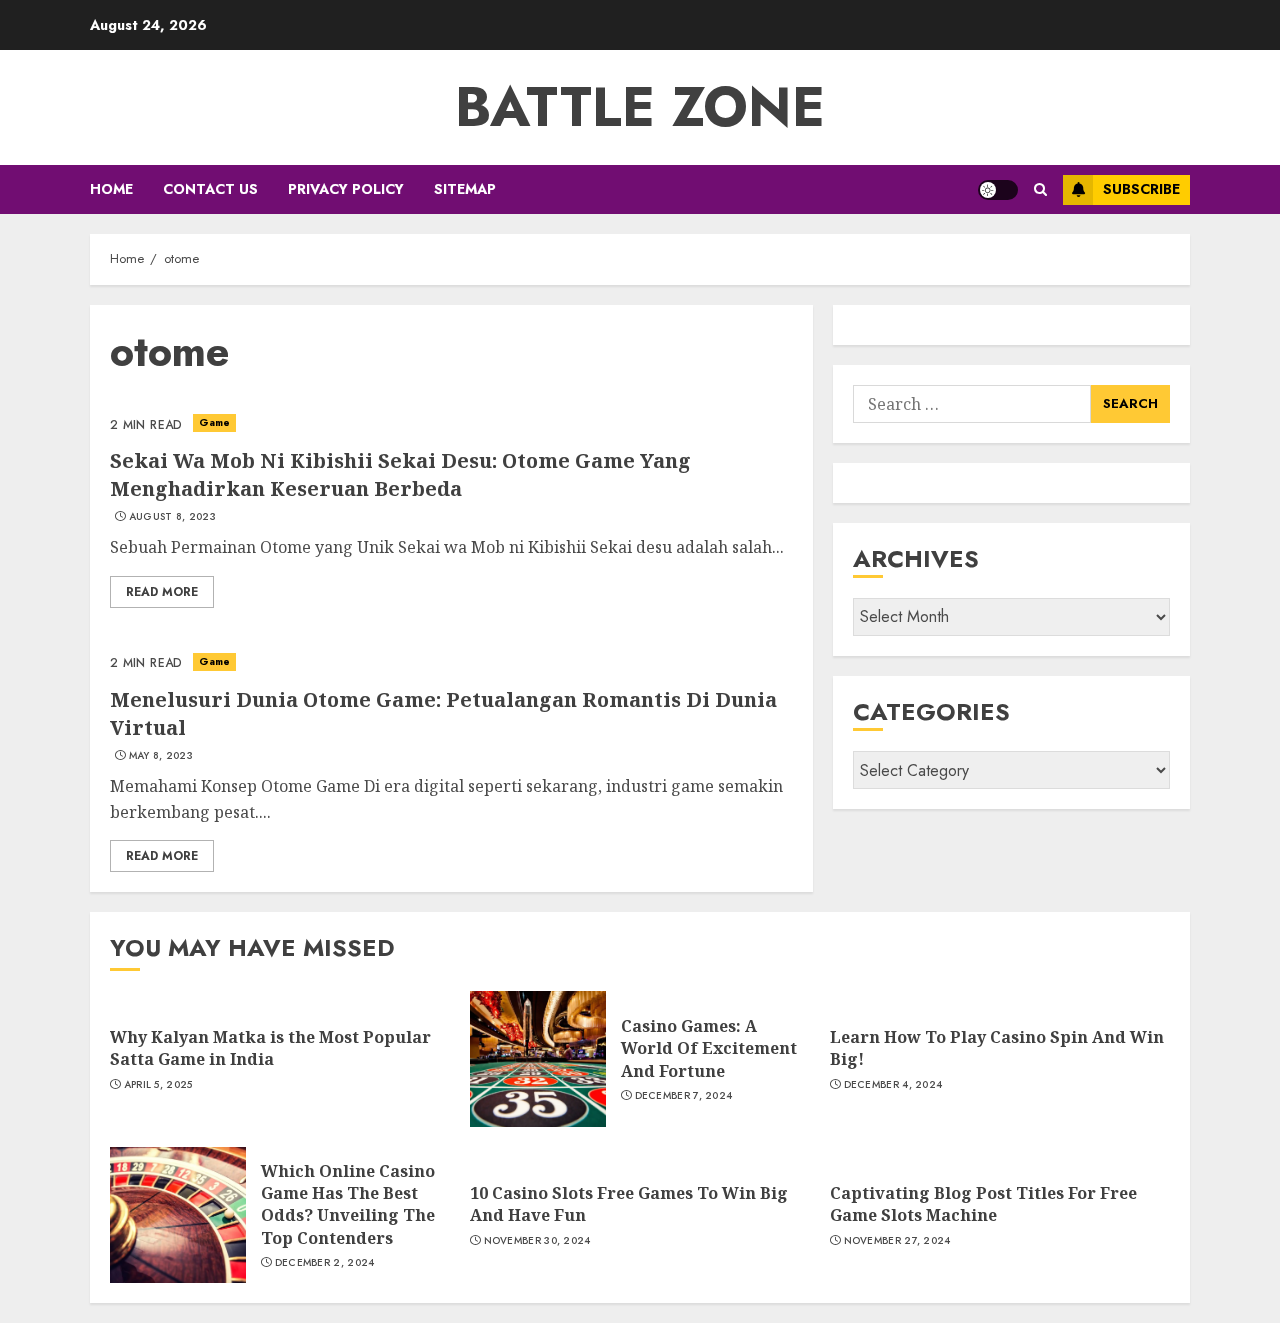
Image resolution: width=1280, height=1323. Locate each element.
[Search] (1040, 189)
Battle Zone (640, 107)
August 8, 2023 (172, 517)
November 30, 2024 (537, 1241)
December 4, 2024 (893, 1085)
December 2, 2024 (325, 1263)
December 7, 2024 (684, 1096)
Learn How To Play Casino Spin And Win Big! (997, 1048)
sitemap (465, 189)
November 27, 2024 (897, 1241)
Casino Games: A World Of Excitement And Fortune (709, 1048)
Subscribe (1141, 189)
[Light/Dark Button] (998, 190)
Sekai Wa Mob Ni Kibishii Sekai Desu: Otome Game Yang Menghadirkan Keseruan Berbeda (400, 474)
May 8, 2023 (161, 756)
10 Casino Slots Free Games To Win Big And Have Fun (629, 1204)
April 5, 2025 (158, 1085)
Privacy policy (346, 189)
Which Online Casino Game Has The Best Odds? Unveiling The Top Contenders (348, 1204)
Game (214, 422)
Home (111, 189)
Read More (162, 592)
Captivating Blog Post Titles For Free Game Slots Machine (983, 1204)
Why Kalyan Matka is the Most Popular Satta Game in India (270, 1048)
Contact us (210, 189)
